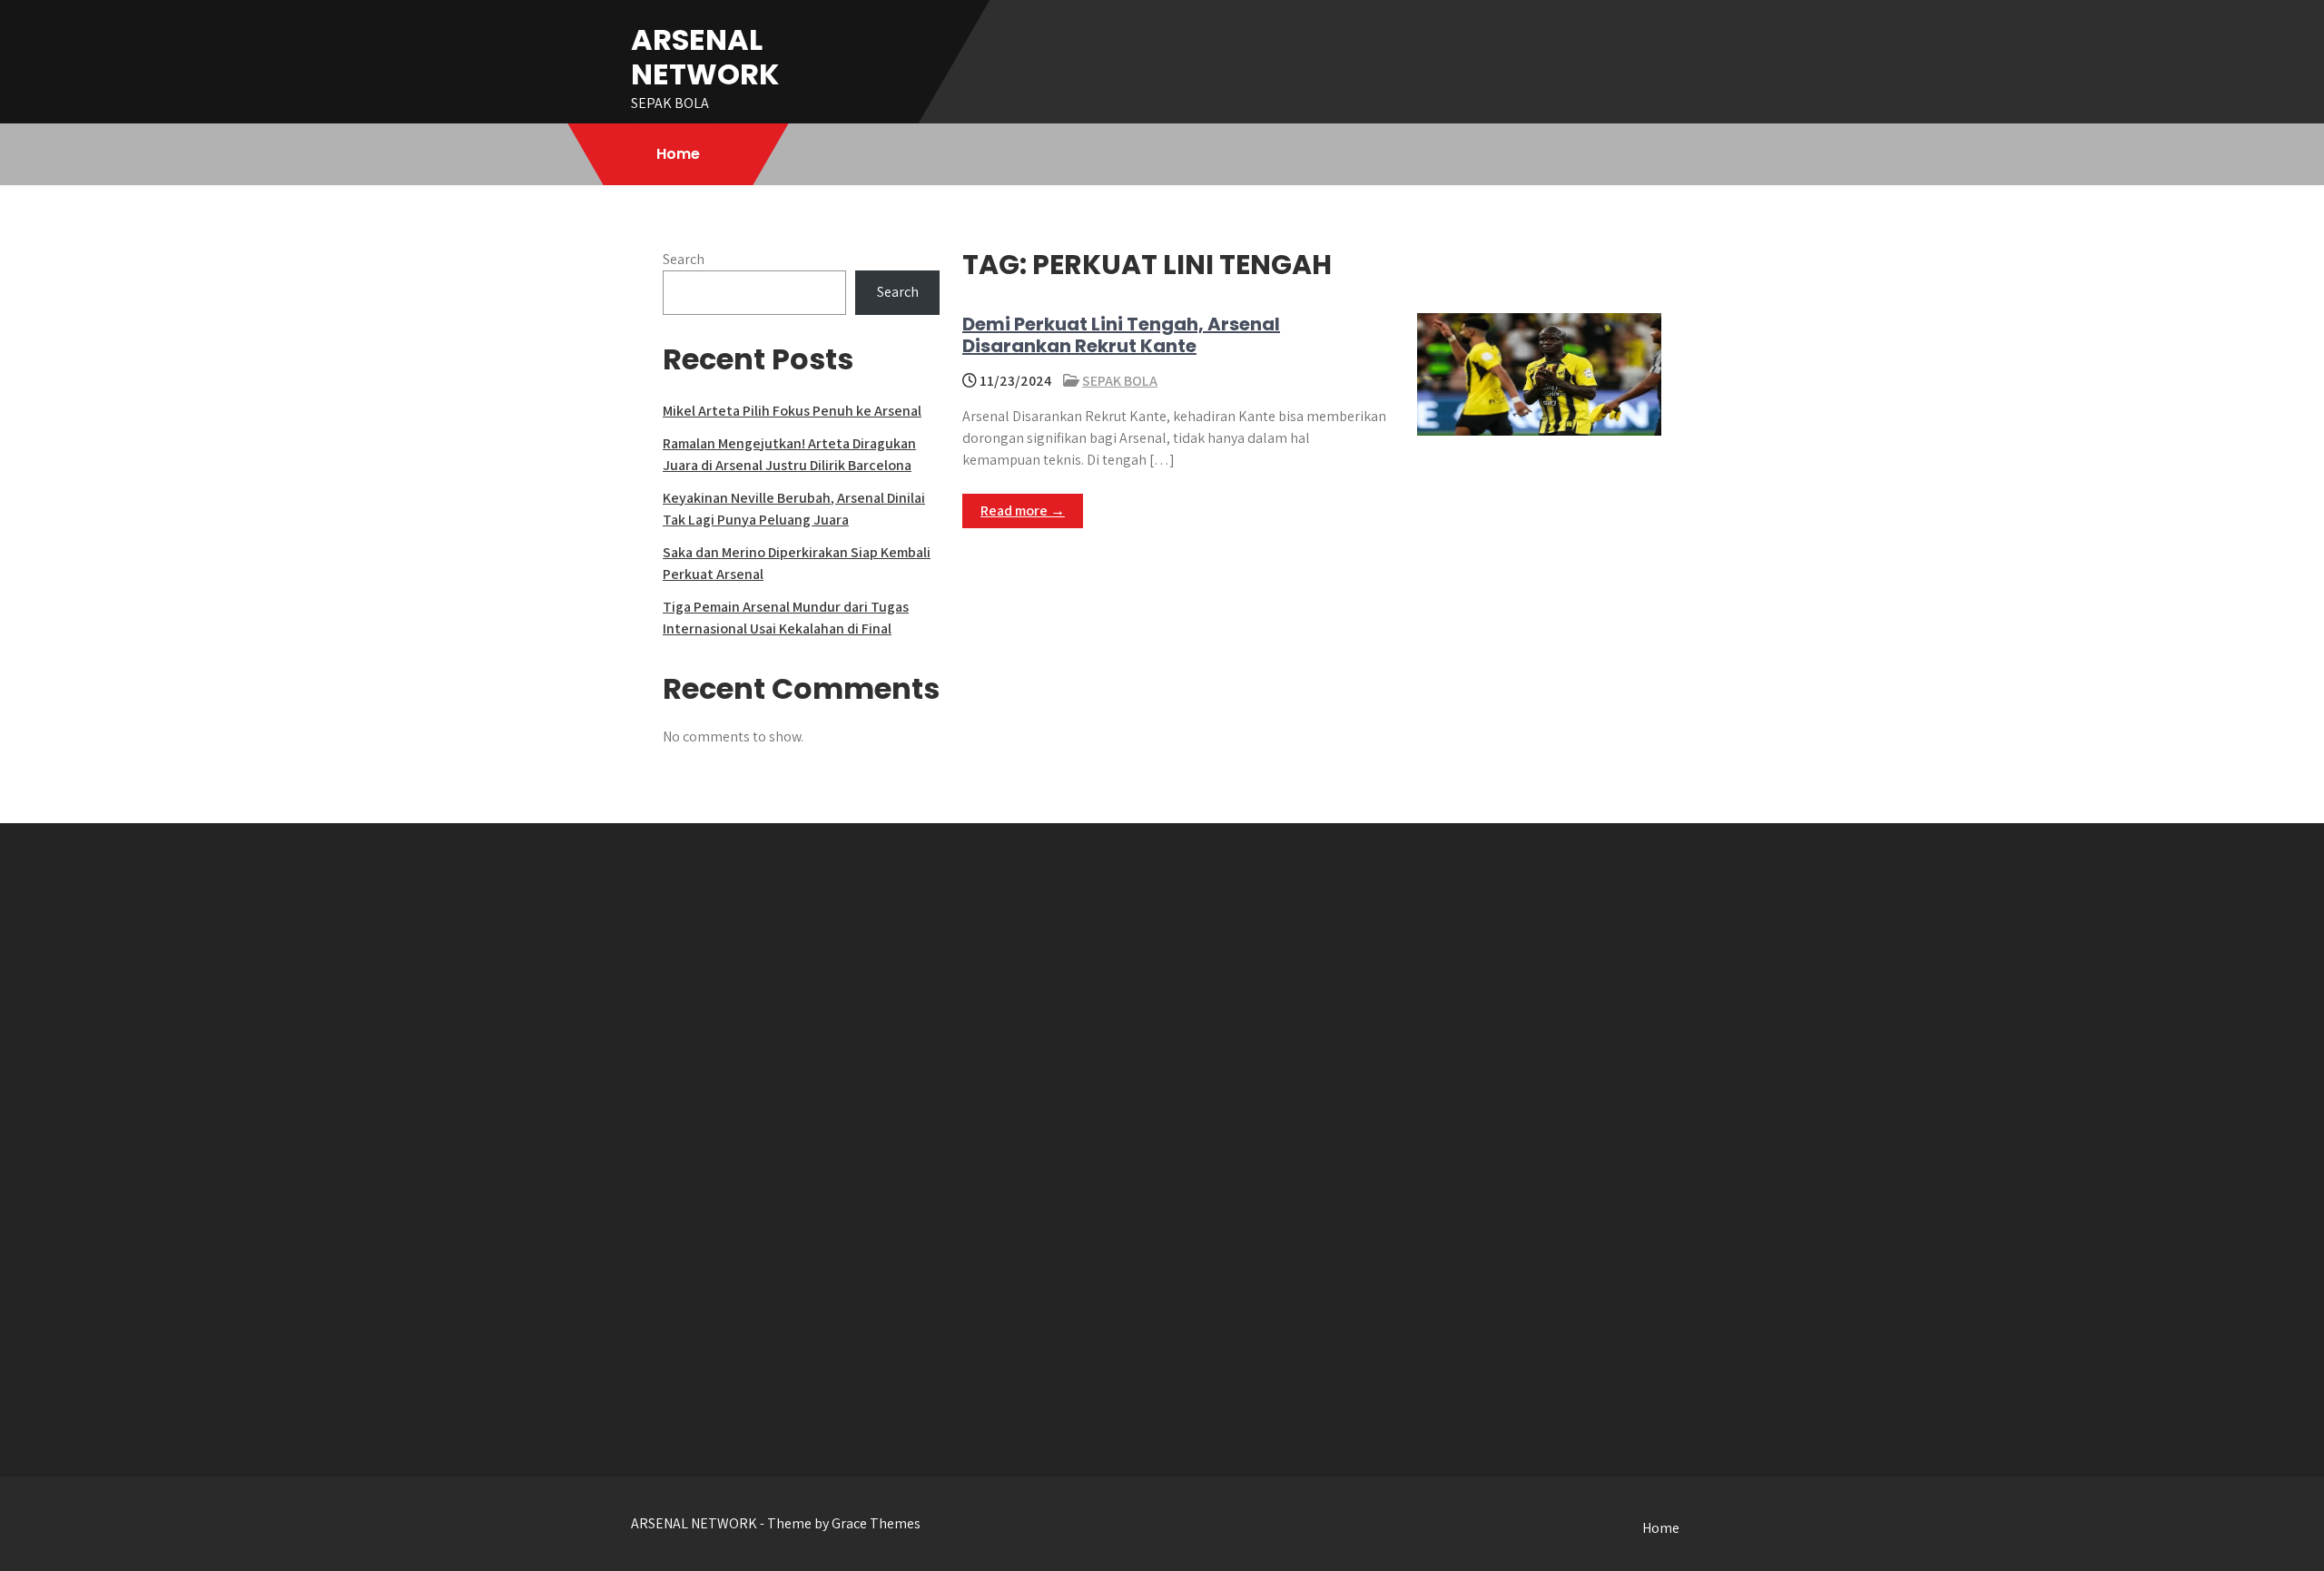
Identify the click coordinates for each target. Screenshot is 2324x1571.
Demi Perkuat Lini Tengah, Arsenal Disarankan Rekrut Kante (1121, 335)
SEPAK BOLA (1120, 381)
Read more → (1023, 511)
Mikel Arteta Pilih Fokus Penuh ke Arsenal (792, 411)
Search (684, 259)
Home (678, 154)
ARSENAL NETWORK (705, 57)
